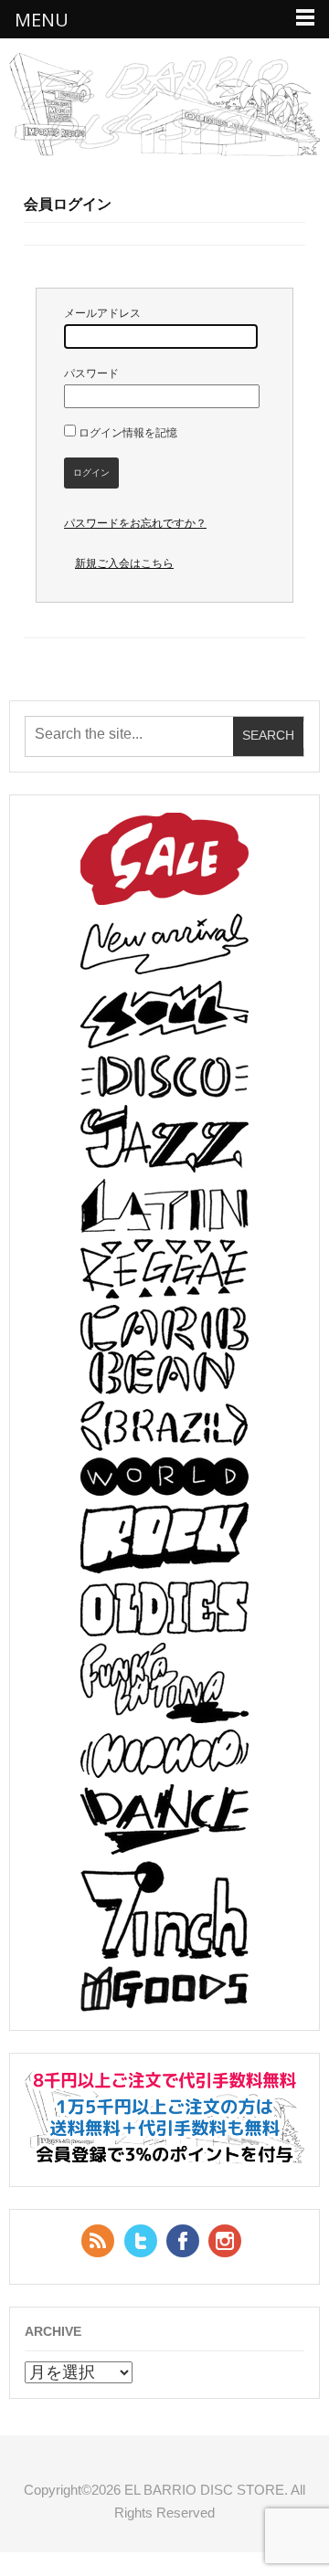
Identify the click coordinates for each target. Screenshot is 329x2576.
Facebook (183, 2241)
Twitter (141, 2241)
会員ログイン (68, 204)
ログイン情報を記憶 (127, 433)
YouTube (225, 2241)
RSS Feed (98, 2241)
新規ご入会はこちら (124, 563)
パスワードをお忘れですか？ (135, 523)
